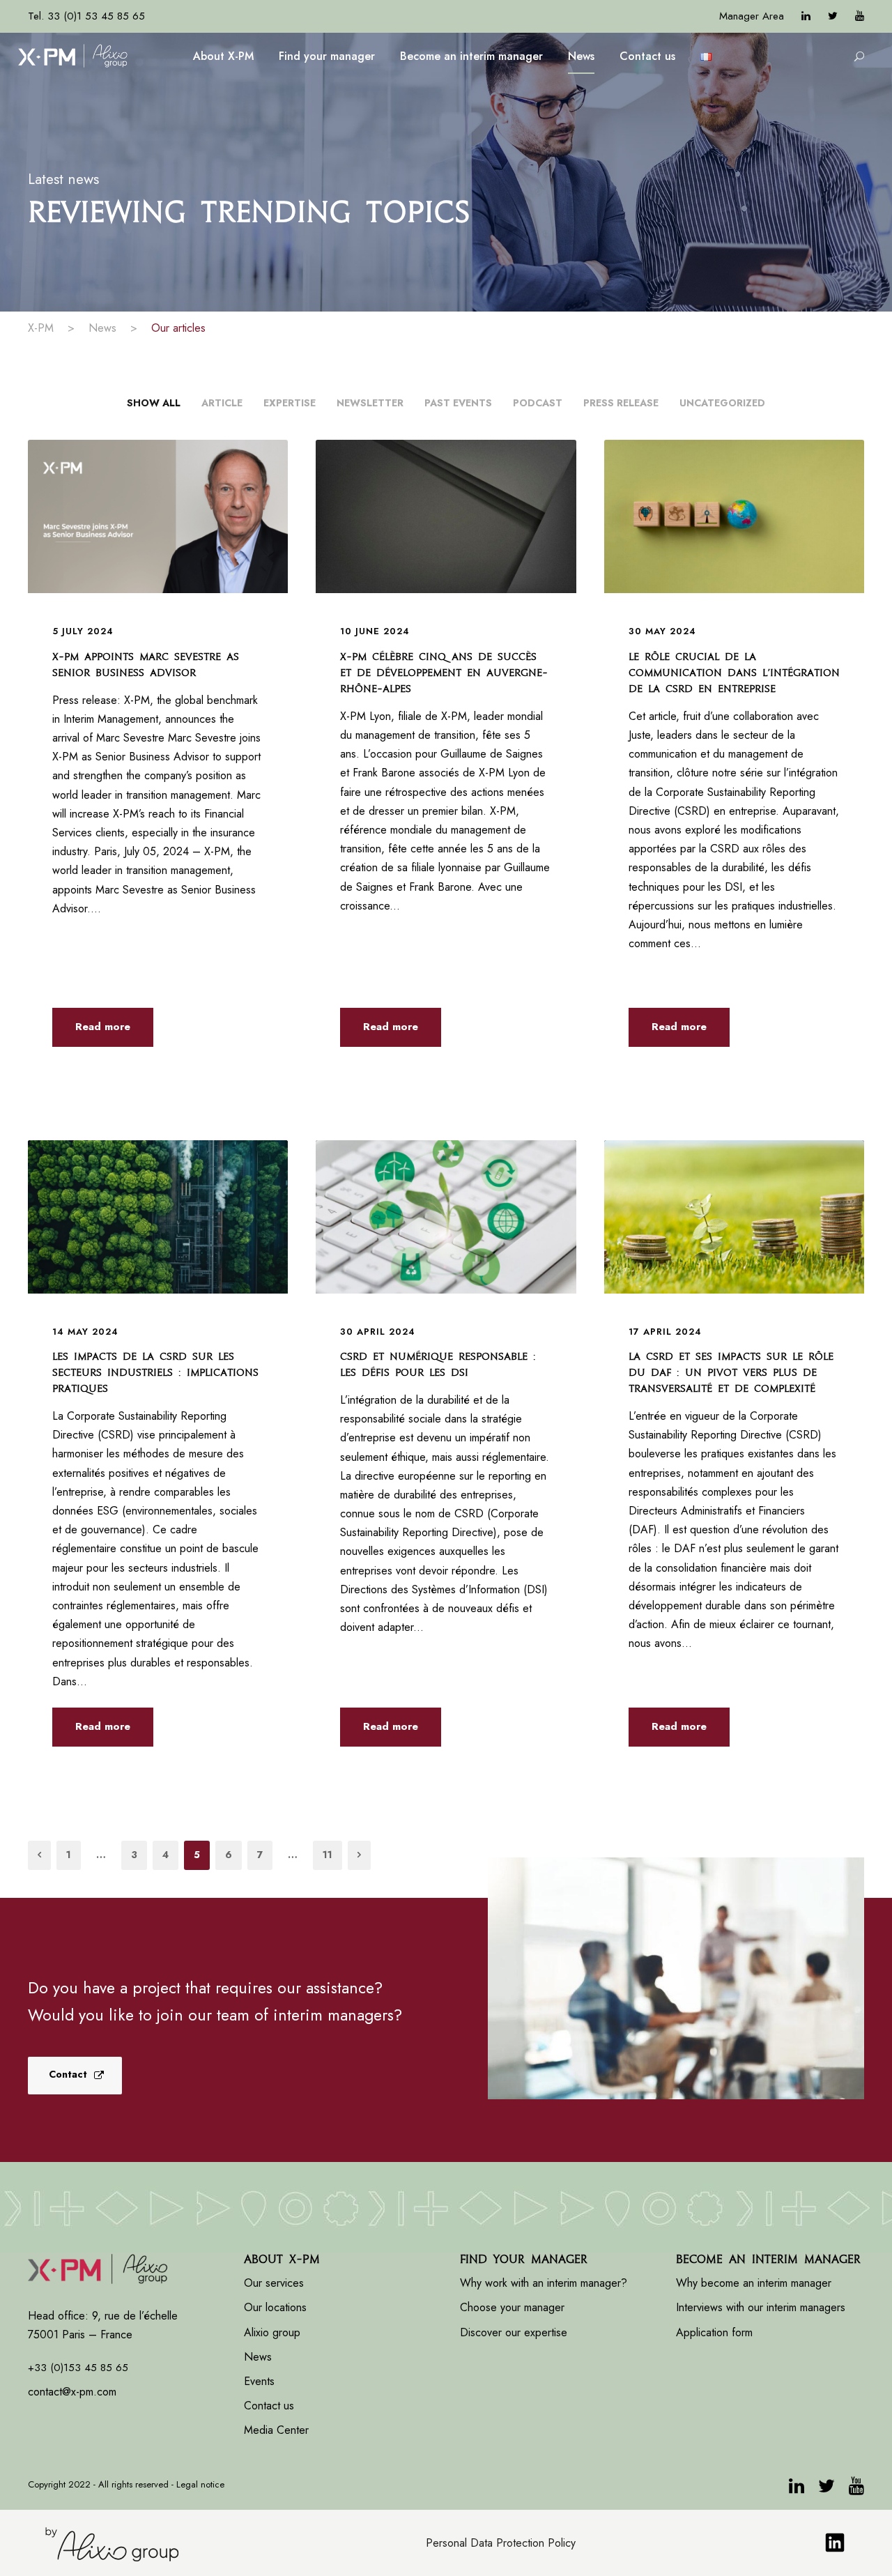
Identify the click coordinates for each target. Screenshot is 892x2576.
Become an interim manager (471, 56)
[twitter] (833, 16)
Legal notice (200, 2484)
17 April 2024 (665, 1332)
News (581, 56)
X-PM (41, 328)
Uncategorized (722, 403)
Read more (103, 1027)
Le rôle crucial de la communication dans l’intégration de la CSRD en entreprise (734, 673)
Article (222, 403)
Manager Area (752, 16)
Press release (621, 403)
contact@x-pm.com (72, 2392)
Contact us (647, 56)
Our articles (178, 328)
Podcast (538, 403)
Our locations (275, 2307)
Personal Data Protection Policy (501, 2543)
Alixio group (272, 2332)
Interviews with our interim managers (761, 2307)
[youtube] (860, 16)
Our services (274, 2283)
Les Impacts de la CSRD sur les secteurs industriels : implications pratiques (155, 1372)
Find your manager (327, 56)
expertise (290, 403)
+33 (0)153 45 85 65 (78, 2368)
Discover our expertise (514, 2332)
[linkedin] (806, 16)
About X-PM (223, 56)
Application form (714, 2332)
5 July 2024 (83, 631)
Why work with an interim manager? (544, 2283)
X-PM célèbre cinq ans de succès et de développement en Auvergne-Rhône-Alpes (444, 673)
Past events (458, 403)
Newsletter (370, 403)
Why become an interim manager (754, 2283)
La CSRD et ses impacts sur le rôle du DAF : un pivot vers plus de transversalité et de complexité (731, 1372)
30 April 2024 (378, 1332)
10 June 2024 (375, 631)
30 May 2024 (662, 631)
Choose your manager (512, 2307)
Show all (154, 403)
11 (328, 1855)
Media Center (276, 2430)
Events (259, 2381)
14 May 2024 (85, 1332)
